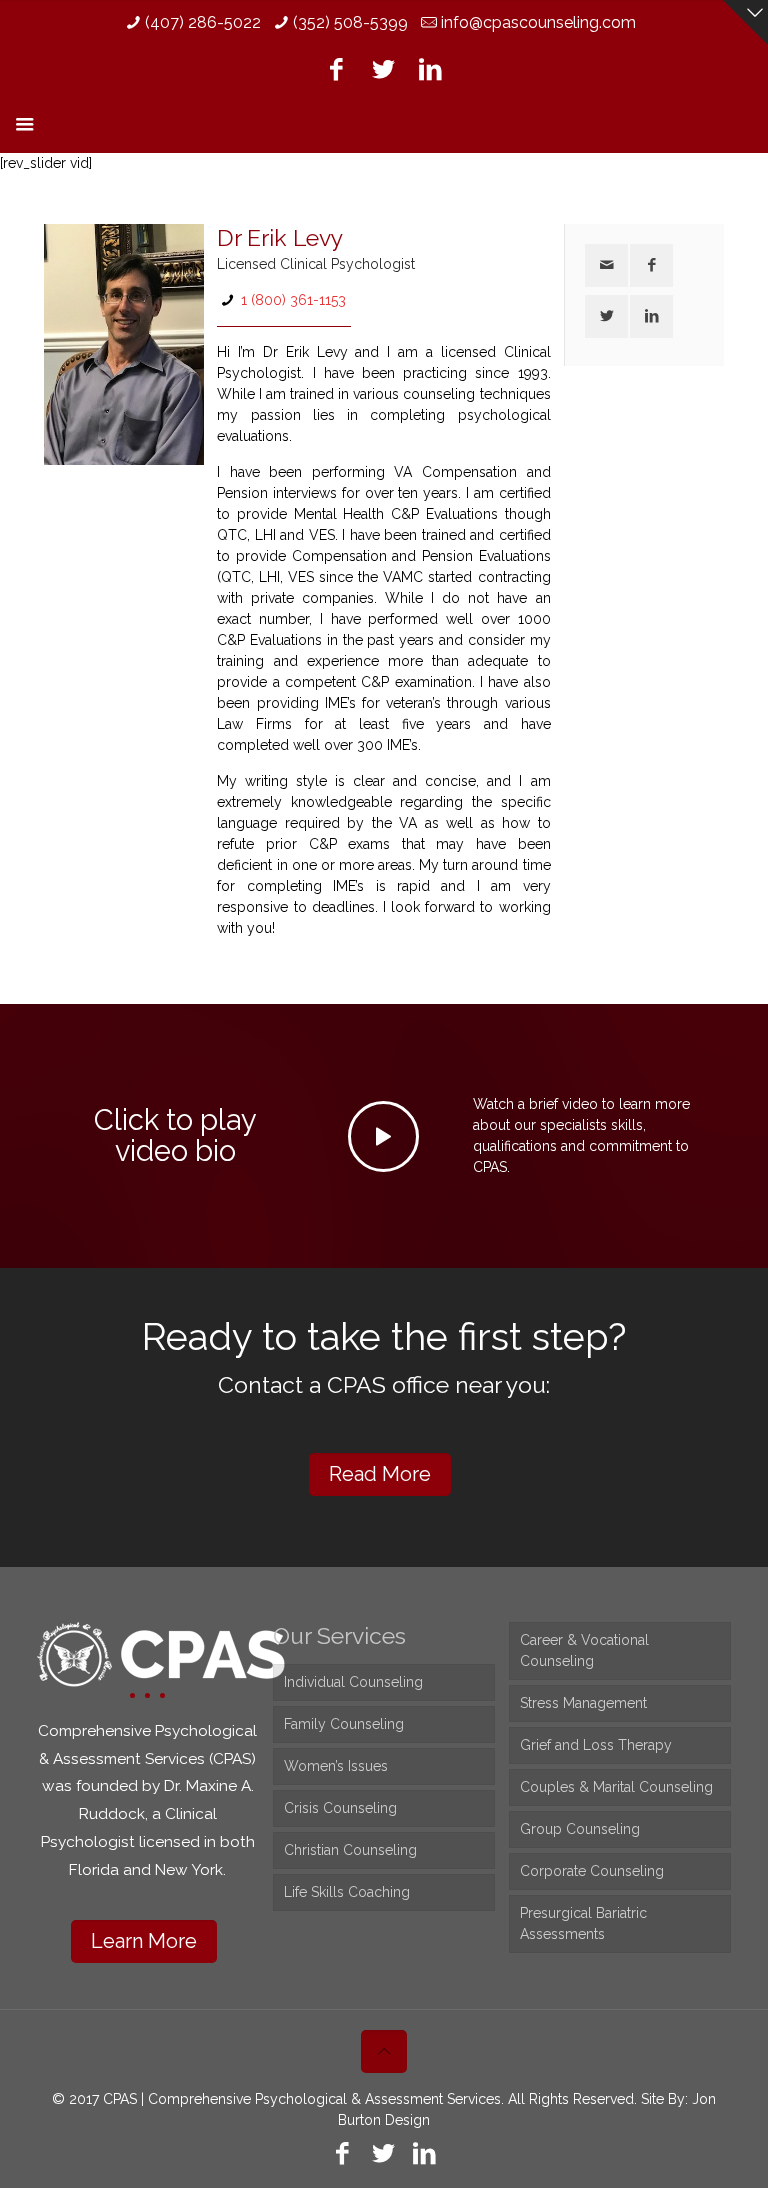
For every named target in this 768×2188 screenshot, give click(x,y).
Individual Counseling (353, 1682)
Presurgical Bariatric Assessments (583, 1923)
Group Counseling (580, 1829)
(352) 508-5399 (350, 22)
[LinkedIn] (430, 69)
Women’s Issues (336, 1766)
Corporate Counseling (592, 1871)
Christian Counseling (350, 1850)
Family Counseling (344, 1724)
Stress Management (583, 1703)
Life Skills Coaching (347, 1892)
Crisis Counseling (340, 1808)
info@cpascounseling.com (538, 22)
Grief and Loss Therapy (596, 1745)
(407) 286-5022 (203, 22)
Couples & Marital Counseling (616, 1787)
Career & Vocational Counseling (584, 1650)
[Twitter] (383, 69)
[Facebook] (336, 69)
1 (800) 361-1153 (293, 300)
